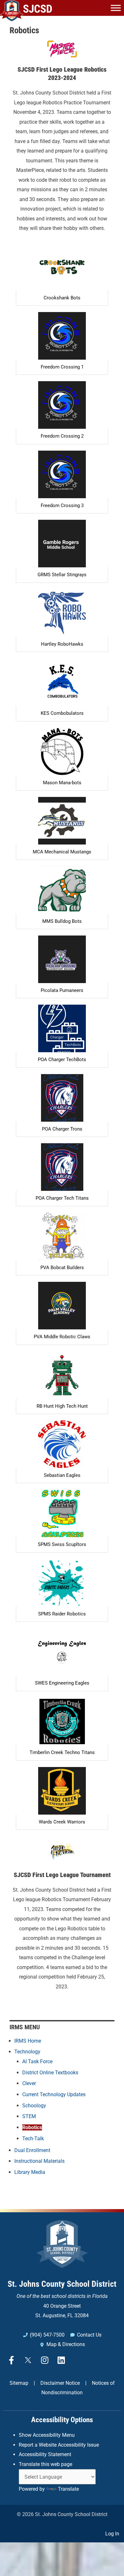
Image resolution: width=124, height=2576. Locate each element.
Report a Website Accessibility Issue (59, 2445)
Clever (29, 2083)
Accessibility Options (62, 2420)
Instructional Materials (39, 2161)
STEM (29, 2116)
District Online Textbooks (50, 2073)
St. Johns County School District (62, 2284)
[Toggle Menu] (116, 8)
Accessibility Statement (45, 2454)
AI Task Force (37, 2061)
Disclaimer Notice (60, 2383)
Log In (112, 2534)
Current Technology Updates (54, 2094)
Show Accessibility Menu (47, 2435)
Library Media (30, 2172)
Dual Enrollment (32, 2150)
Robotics (32, 2127)
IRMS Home (28, 2041)
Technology (27, 2052)
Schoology (34, 2106)
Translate (68, 2489)
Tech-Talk (33, 2139)
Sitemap (19, 2383)
